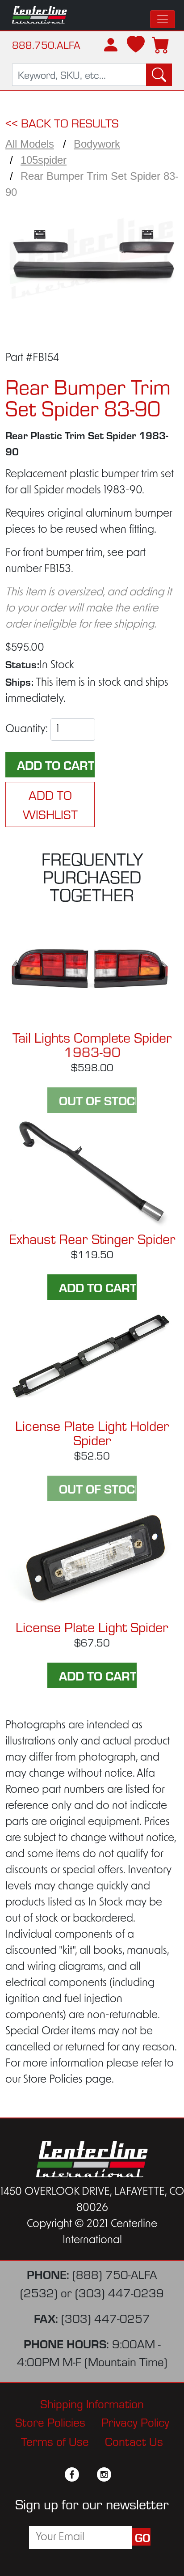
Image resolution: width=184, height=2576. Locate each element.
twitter (88, 2474)
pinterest (120, 2474)
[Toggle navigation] (163, 19)
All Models (30, 144)
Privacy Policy (135, 2421)
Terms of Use (55, 2441)
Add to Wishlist (50, 804)
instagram (104, 2474)
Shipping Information (92, 2403)
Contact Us (134, 2441)
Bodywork (97, 144)
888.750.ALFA (46, 45)
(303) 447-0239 (119, 2292)
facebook (72, 2474)
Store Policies (50, 2421)
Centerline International (40, 15)
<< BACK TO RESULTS (62, 122)
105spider (44, 160)
